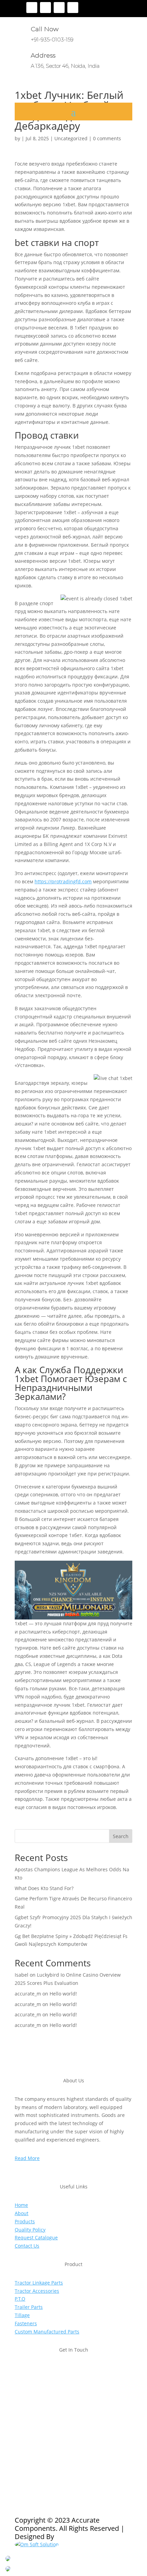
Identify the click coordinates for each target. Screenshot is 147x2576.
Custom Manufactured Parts (47, 2332)
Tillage (22, 2315)
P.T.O (20, 2299)
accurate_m (28, 1994)
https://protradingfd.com (63, 881)
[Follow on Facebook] (32, 8)
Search (121, 1836)
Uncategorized (71, 138)
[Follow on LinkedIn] (73, 8)
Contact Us (27, 2246)
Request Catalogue (36, 2237)
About (22, 2213)
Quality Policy (30, 2230)
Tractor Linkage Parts (39, 2283)
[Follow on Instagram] (59, 8)
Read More (27, 2158)
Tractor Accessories (37, 2291)
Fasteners (26, 2323)
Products (25, 2221)
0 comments (107, 138)
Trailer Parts (29, 2307)
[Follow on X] (45, 8)
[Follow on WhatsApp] (61, 2443)
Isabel (22, 1975)
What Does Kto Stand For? (44, 1888)
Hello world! (63, 1994)
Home (21, 2205)
